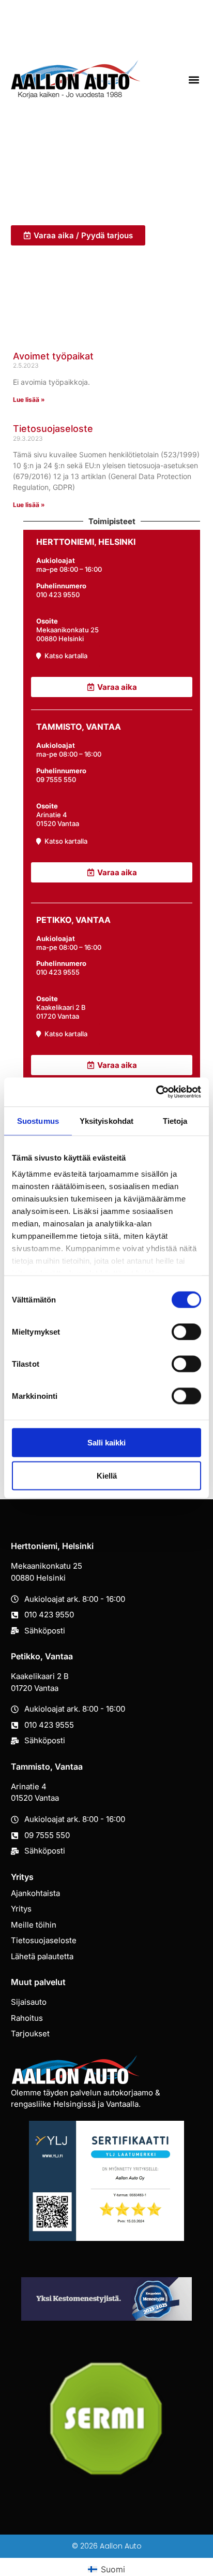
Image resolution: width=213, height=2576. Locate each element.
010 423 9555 (58, 972)
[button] (194, 79)
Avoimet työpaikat (53, 356)
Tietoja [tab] (175, 1120)
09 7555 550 (56, 779)
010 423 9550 (58, 595)
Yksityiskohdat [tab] (106, 1120)
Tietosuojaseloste (53, 429)
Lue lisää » (29, 400)
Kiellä (107, 1475)
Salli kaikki (106, 1442)
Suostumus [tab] (38, 1120)
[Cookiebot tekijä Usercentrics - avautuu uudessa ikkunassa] (156, 1092)
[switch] (186, 1332)
